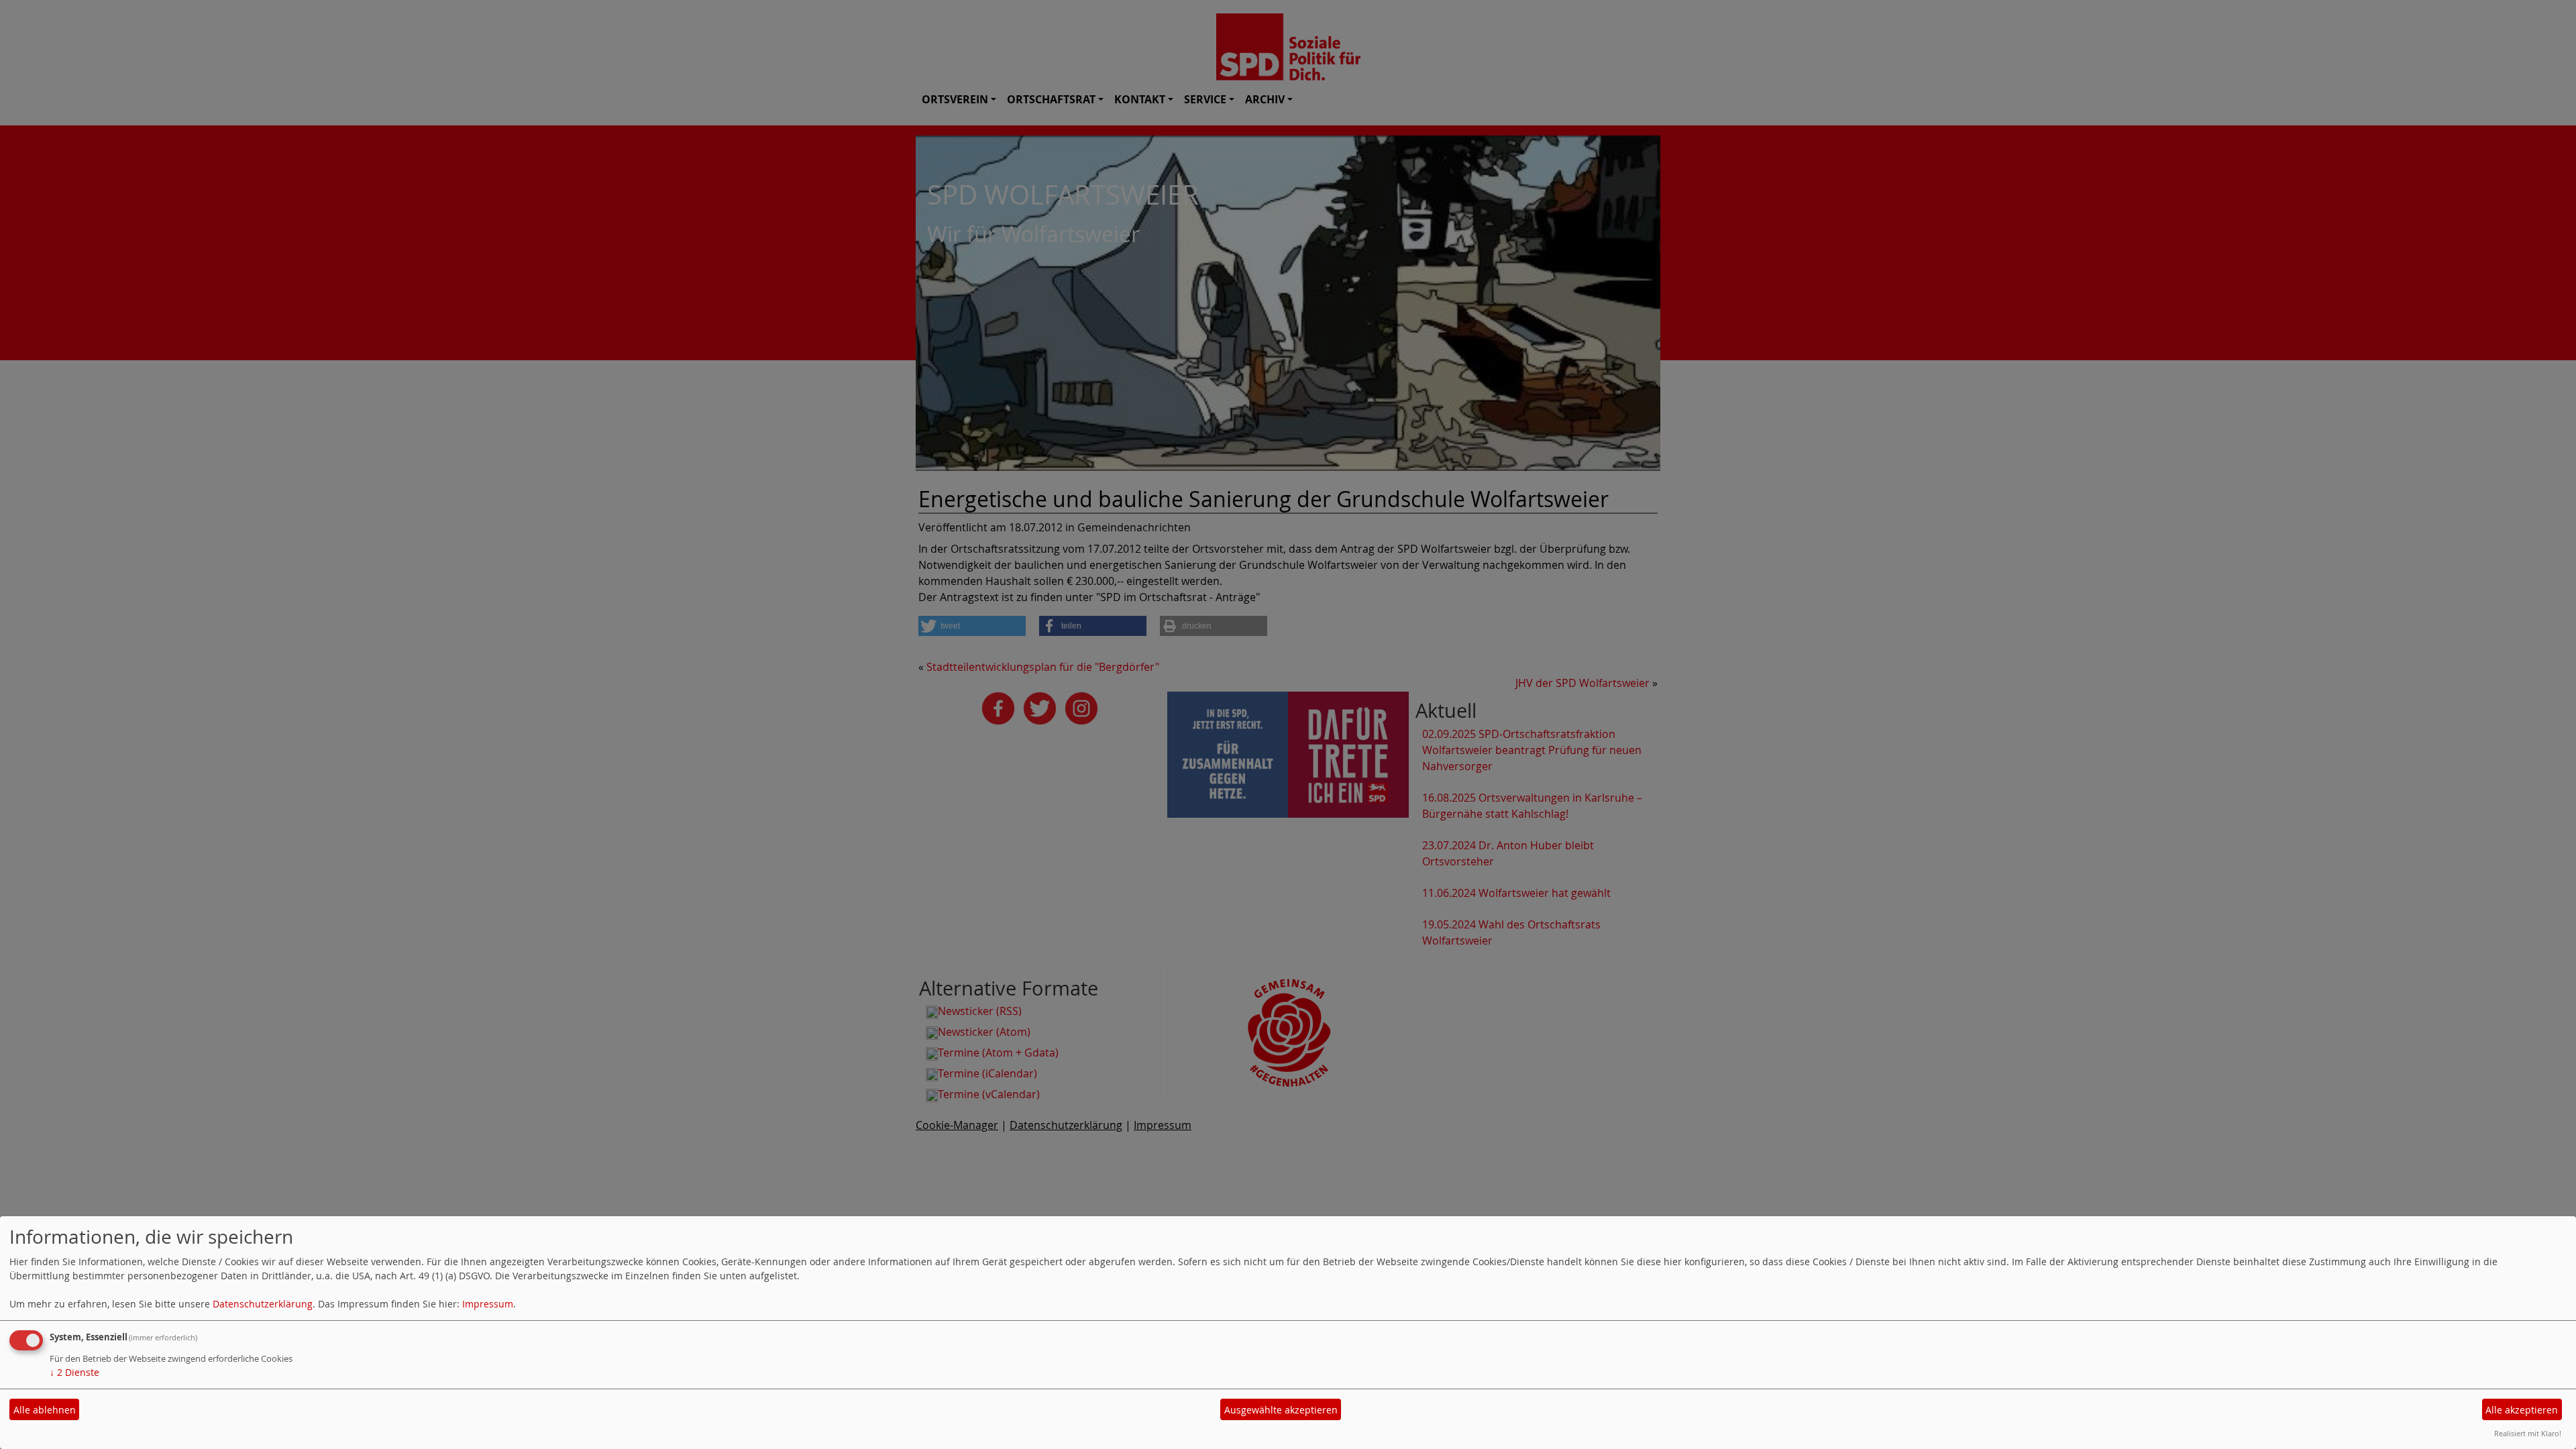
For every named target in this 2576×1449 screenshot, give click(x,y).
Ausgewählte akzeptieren (1281, 1410)
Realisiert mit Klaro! (2528, 1433)
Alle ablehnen (45, 1410)
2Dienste (74, 1372)
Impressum (488, 1304)
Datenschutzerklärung (263, 1304)
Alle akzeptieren (2522, 1410)
